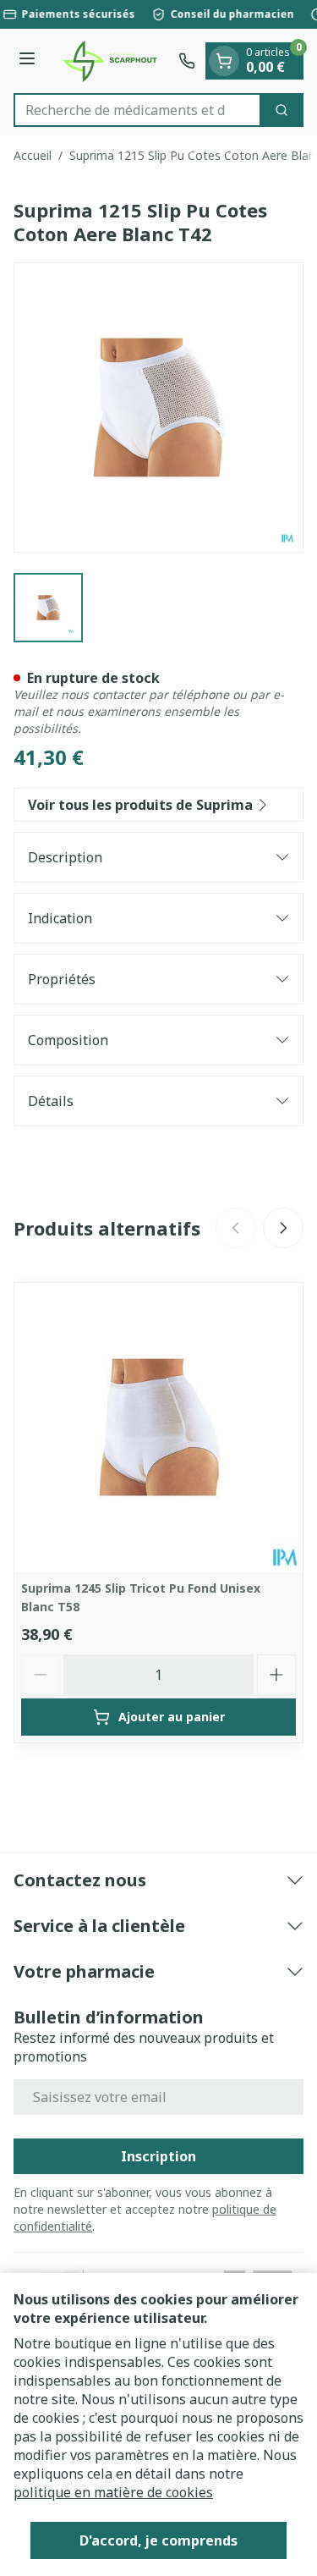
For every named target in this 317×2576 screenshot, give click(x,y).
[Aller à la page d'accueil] (109, 61)
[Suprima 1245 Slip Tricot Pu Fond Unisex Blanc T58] (158, 1427)
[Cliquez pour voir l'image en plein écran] (158, 407)
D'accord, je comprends (158, 2540)
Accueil (33, 155)
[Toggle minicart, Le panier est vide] (224, 61)
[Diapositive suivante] (283, 1228)
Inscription (158, 2156)
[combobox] (137, 110)
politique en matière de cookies (113, 2492)
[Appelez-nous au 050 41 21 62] (187, 61)
